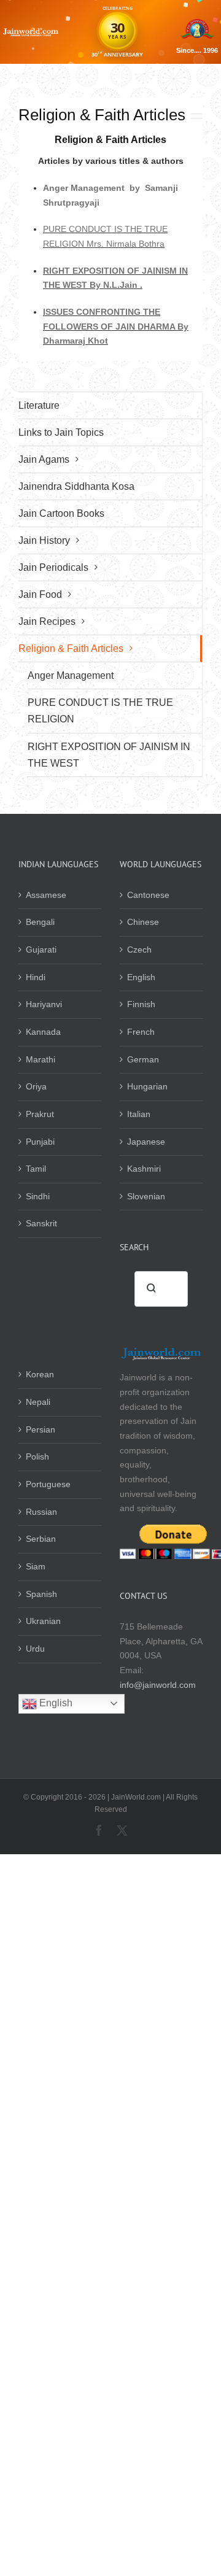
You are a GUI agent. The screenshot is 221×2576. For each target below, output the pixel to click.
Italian (139, 1114)
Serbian (41, 1539)
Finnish (141, 1004)
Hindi (36, 977)
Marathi (41, 1059)
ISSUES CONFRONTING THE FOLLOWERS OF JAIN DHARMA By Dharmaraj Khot (116, 326)
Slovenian (146, 1196)
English (141, 977)
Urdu (35, 1649)
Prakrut (40, 1114)
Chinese (143, 922)
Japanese (146, 1142)
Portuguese (48, 1484)
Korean (40, 1374)
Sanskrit (41, 1223)
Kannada (43, 1032)
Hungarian (147, 1086)
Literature (39, 405)
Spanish (41, 1594)
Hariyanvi (44, 1004)
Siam (36, 1566)
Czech (139, 950)
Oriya (36, 1086)
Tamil (36, 1169)
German (143, 1059)
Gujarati (41, 950)
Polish (37, 1456)
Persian (41, 1429)
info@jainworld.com (158, 1685)
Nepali (38, 1402)
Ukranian (43, 1621)
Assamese (46, 895)
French (141, 1032)
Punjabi (40, 1142)
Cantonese (148, 895)
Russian (41, 1512)
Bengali (40, 922)
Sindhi (38, 1196)
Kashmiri (144, 1169)
